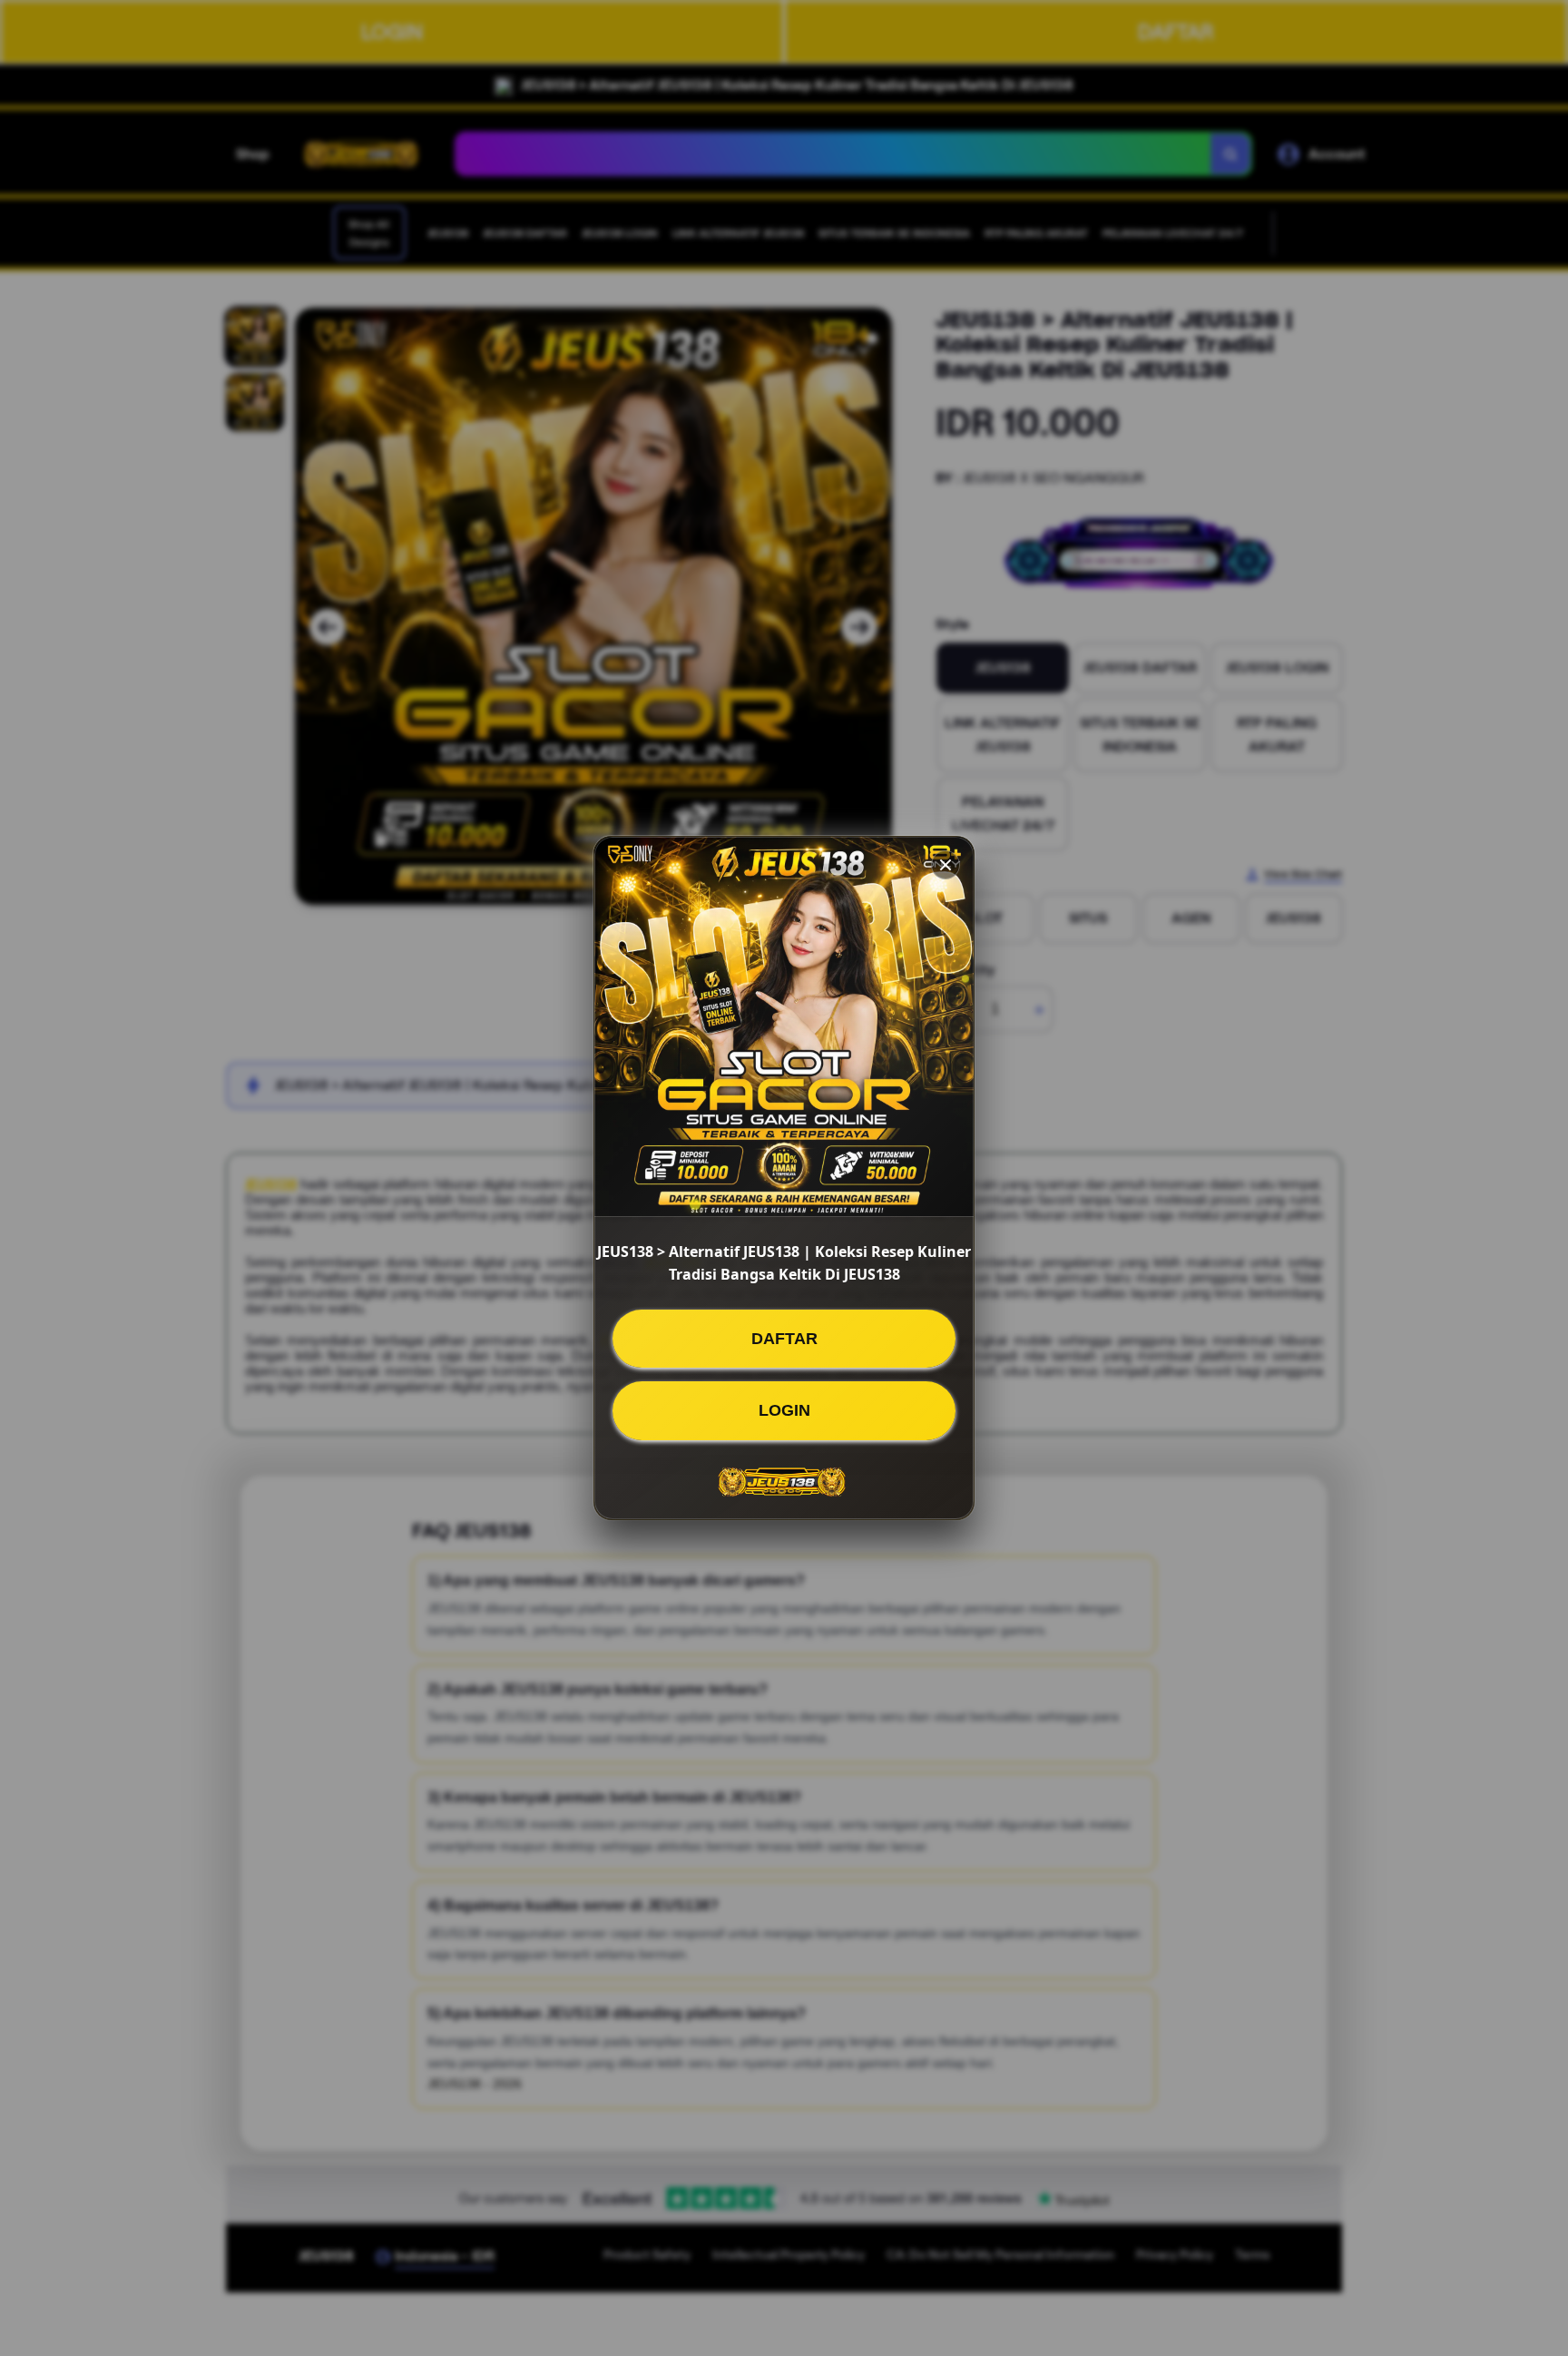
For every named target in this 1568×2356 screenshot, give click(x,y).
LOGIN (784, 1410)
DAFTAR (784, 1339)
